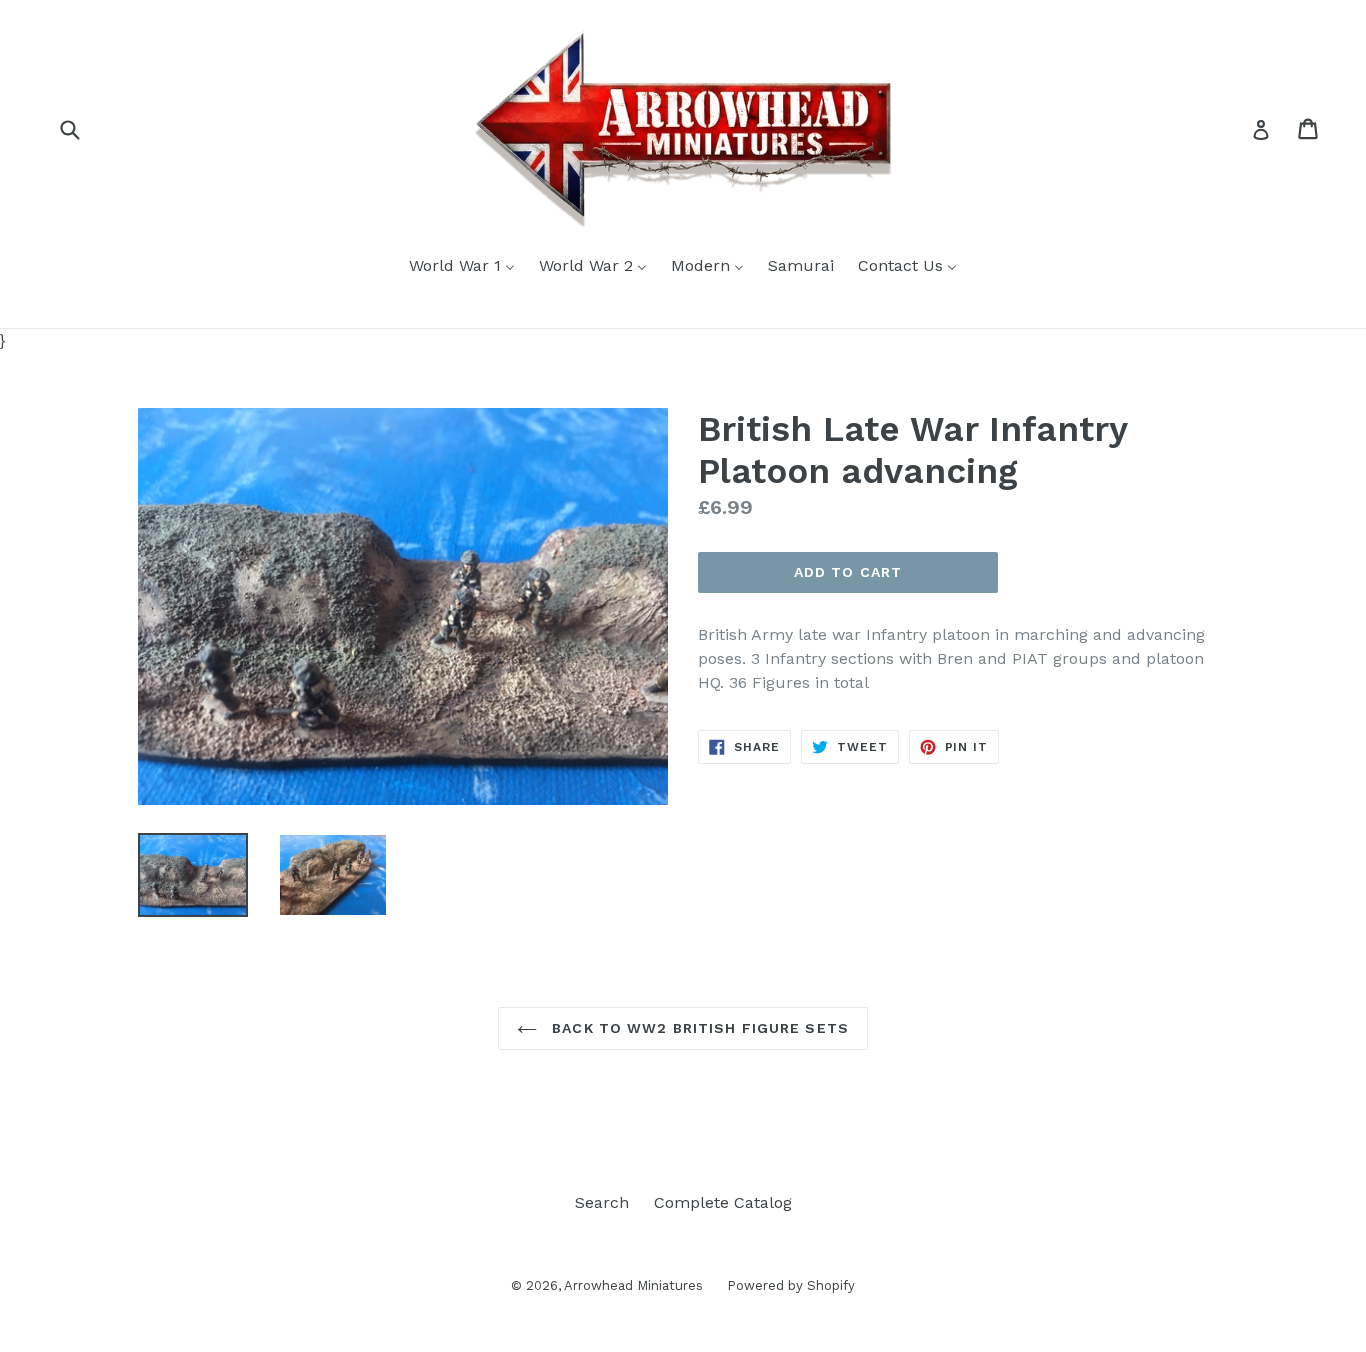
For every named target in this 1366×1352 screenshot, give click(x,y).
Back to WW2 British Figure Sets (698, 1028)
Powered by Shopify (791, 1285)
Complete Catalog (723, 1202)
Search (602, 1202)
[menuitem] (462, 267)
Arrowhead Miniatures (635, 1285)
